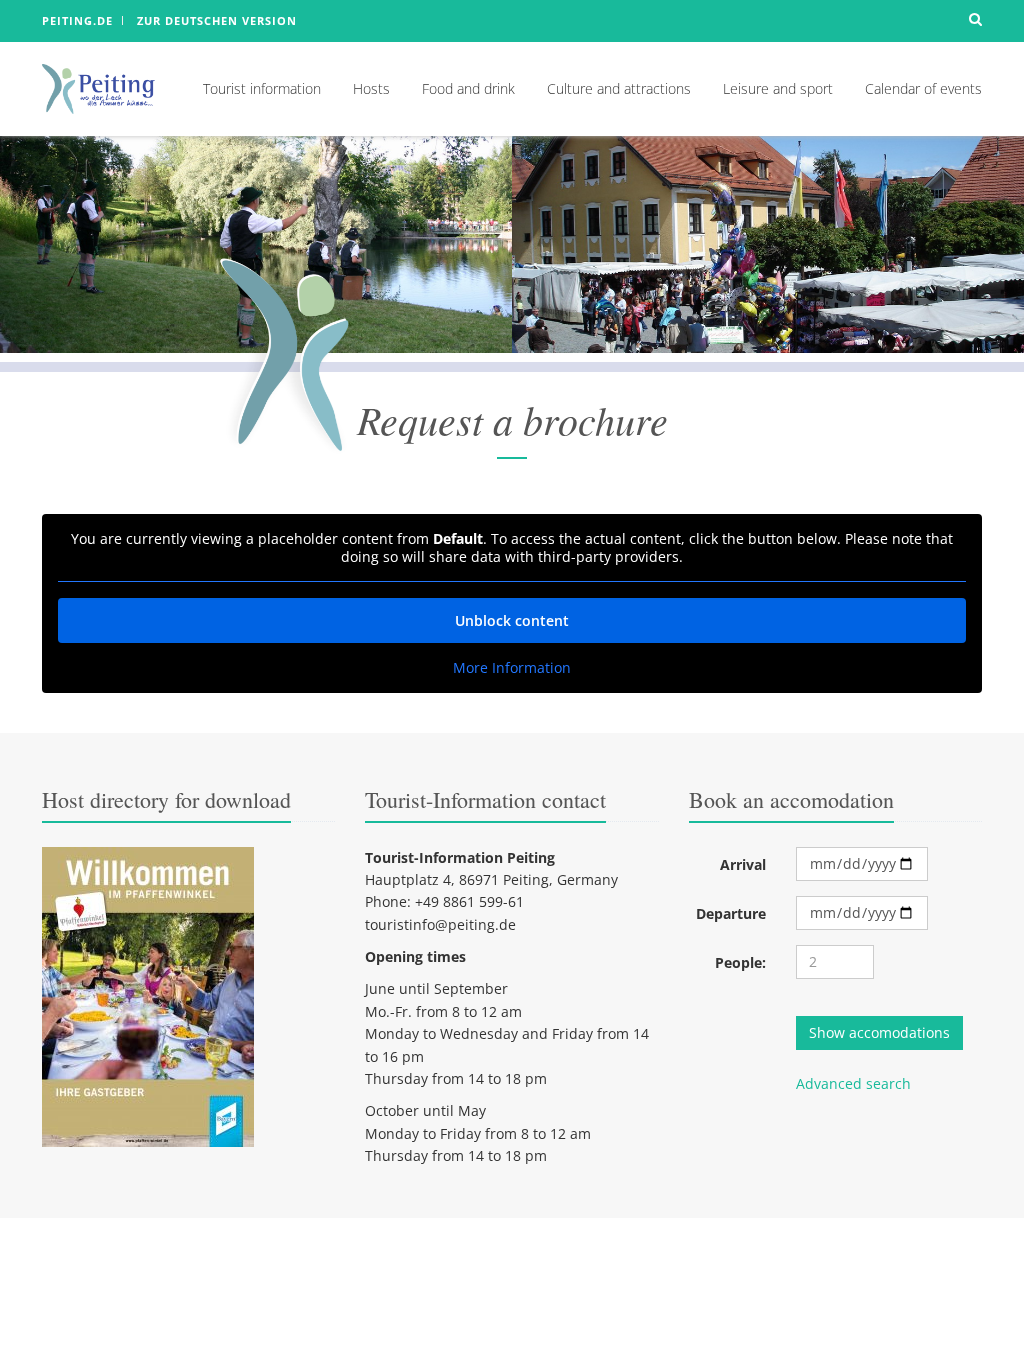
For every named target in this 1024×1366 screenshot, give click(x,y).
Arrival (743, 864)
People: (740, 962)
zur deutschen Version (217, 20)
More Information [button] (512, 668)
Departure (731, 913)
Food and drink (468, 88)
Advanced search (853, 1083)
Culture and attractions (619, 88)
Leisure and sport (778, 88)
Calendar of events (923, 88)
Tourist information (262, 88)
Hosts (371, 88)
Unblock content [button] (512, 620)
